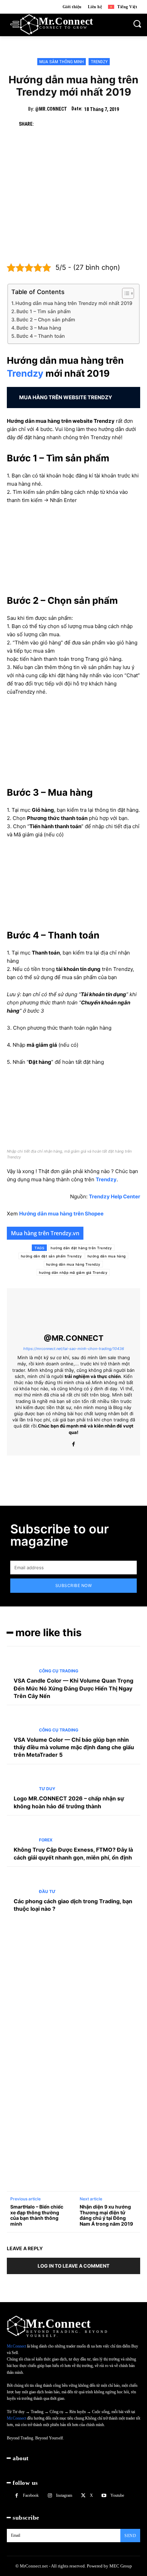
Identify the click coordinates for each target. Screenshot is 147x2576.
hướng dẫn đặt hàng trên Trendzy (81, 1248)
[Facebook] (42, 124)
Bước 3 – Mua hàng (39, 328)
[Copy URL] (58, 124)
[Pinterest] (105, 124)
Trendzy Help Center (115, 1196)
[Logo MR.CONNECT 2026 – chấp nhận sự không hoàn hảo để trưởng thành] (20, 1782)
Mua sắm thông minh (62, 62)
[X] (90, 124)
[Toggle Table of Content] (125, 293)
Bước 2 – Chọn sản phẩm (46, 319)
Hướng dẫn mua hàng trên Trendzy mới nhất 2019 (74, 303)
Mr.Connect (16, 2346)
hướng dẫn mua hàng (107, 1256)
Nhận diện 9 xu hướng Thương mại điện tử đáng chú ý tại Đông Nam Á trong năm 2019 (106, 2215)
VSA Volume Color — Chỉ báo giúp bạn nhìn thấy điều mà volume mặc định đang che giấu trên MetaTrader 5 (74, 1747)
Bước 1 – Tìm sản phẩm (44, 311)
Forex (46, 1840)
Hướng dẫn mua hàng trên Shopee (61, 1214)
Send (130, 2536)
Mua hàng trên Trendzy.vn (45, 1233)
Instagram (64, 2495)
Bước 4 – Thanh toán (41, 336)
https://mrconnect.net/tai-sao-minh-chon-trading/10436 (74, 1349)
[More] (121, 124)
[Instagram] (50, 2496)
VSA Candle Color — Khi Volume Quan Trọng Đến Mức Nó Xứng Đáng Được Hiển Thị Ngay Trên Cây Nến (73, 1688)
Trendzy (99, 62)
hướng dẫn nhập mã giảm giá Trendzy (73, 1272)
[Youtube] (104, 2496)
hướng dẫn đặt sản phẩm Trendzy (51, 1256)
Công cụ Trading (59, 1671)
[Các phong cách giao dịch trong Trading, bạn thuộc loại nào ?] (20, 1884)
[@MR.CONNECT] (73, 1311)
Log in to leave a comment (73, 2266)
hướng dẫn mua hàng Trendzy (73, 1264)
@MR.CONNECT (51, 109)
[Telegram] (74, 124)
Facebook (31, 2495)
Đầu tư (47, 1892)
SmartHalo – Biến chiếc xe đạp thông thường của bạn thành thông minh (37, 2215)
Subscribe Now (74, 1585)
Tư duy (47, 1789)
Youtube (117, 2495)
